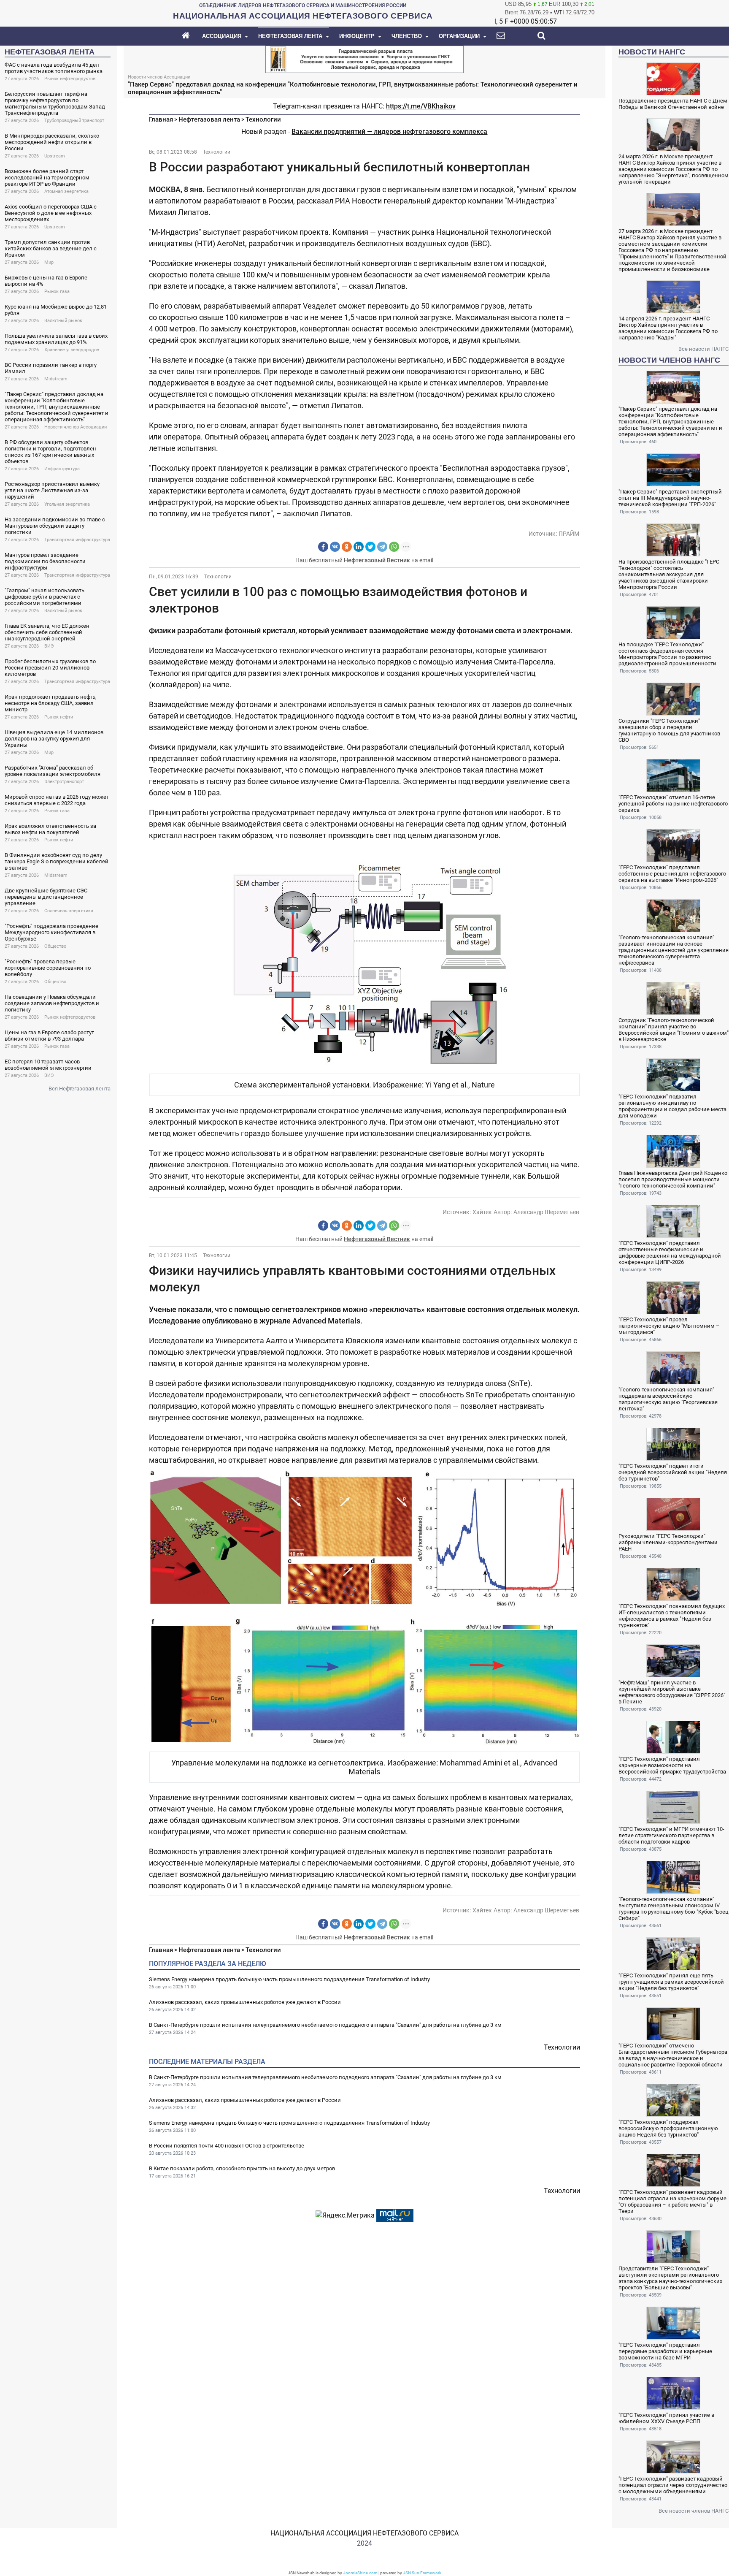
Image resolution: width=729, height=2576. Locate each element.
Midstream (56, 379)
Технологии (263, 119)
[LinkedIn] (359, 547)
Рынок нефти (59, 717)
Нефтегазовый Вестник (377, 560)
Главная (161, 119)
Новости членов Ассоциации (76, 427)
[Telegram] (382, 547)
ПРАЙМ (569, 534)
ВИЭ (49, 646)
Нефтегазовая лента (209, 119)
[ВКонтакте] (335, 547)
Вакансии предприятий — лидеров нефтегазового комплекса (389, 132)
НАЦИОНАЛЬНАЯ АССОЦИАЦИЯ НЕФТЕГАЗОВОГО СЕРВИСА (364, 2533)
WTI (559, 12)
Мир (49, 262)
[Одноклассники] (347, 547)
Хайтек (482, 1212)
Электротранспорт (64, 782)
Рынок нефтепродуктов (70, 79)
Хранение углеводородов (72, 350)
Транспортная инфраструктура (77, 540)
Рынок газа (57, 291)
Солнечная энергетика (69, 911)
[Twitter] (370, 547)
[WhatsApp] (394, 547)
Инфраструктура (62, 469)
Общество (55, 946)
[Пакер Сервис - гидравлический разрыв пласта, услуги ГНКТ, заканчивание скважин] (364, 58)
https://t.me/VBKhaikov (421, 106)
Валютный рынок (63, 321)
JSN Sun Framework (422, 2573)
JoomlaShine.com (360, 2573)
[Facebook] (323, 547)
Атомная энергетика (66, 191)
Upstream (55, 156)
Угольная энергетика (67, 504)
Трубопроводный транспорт (74, 121)
